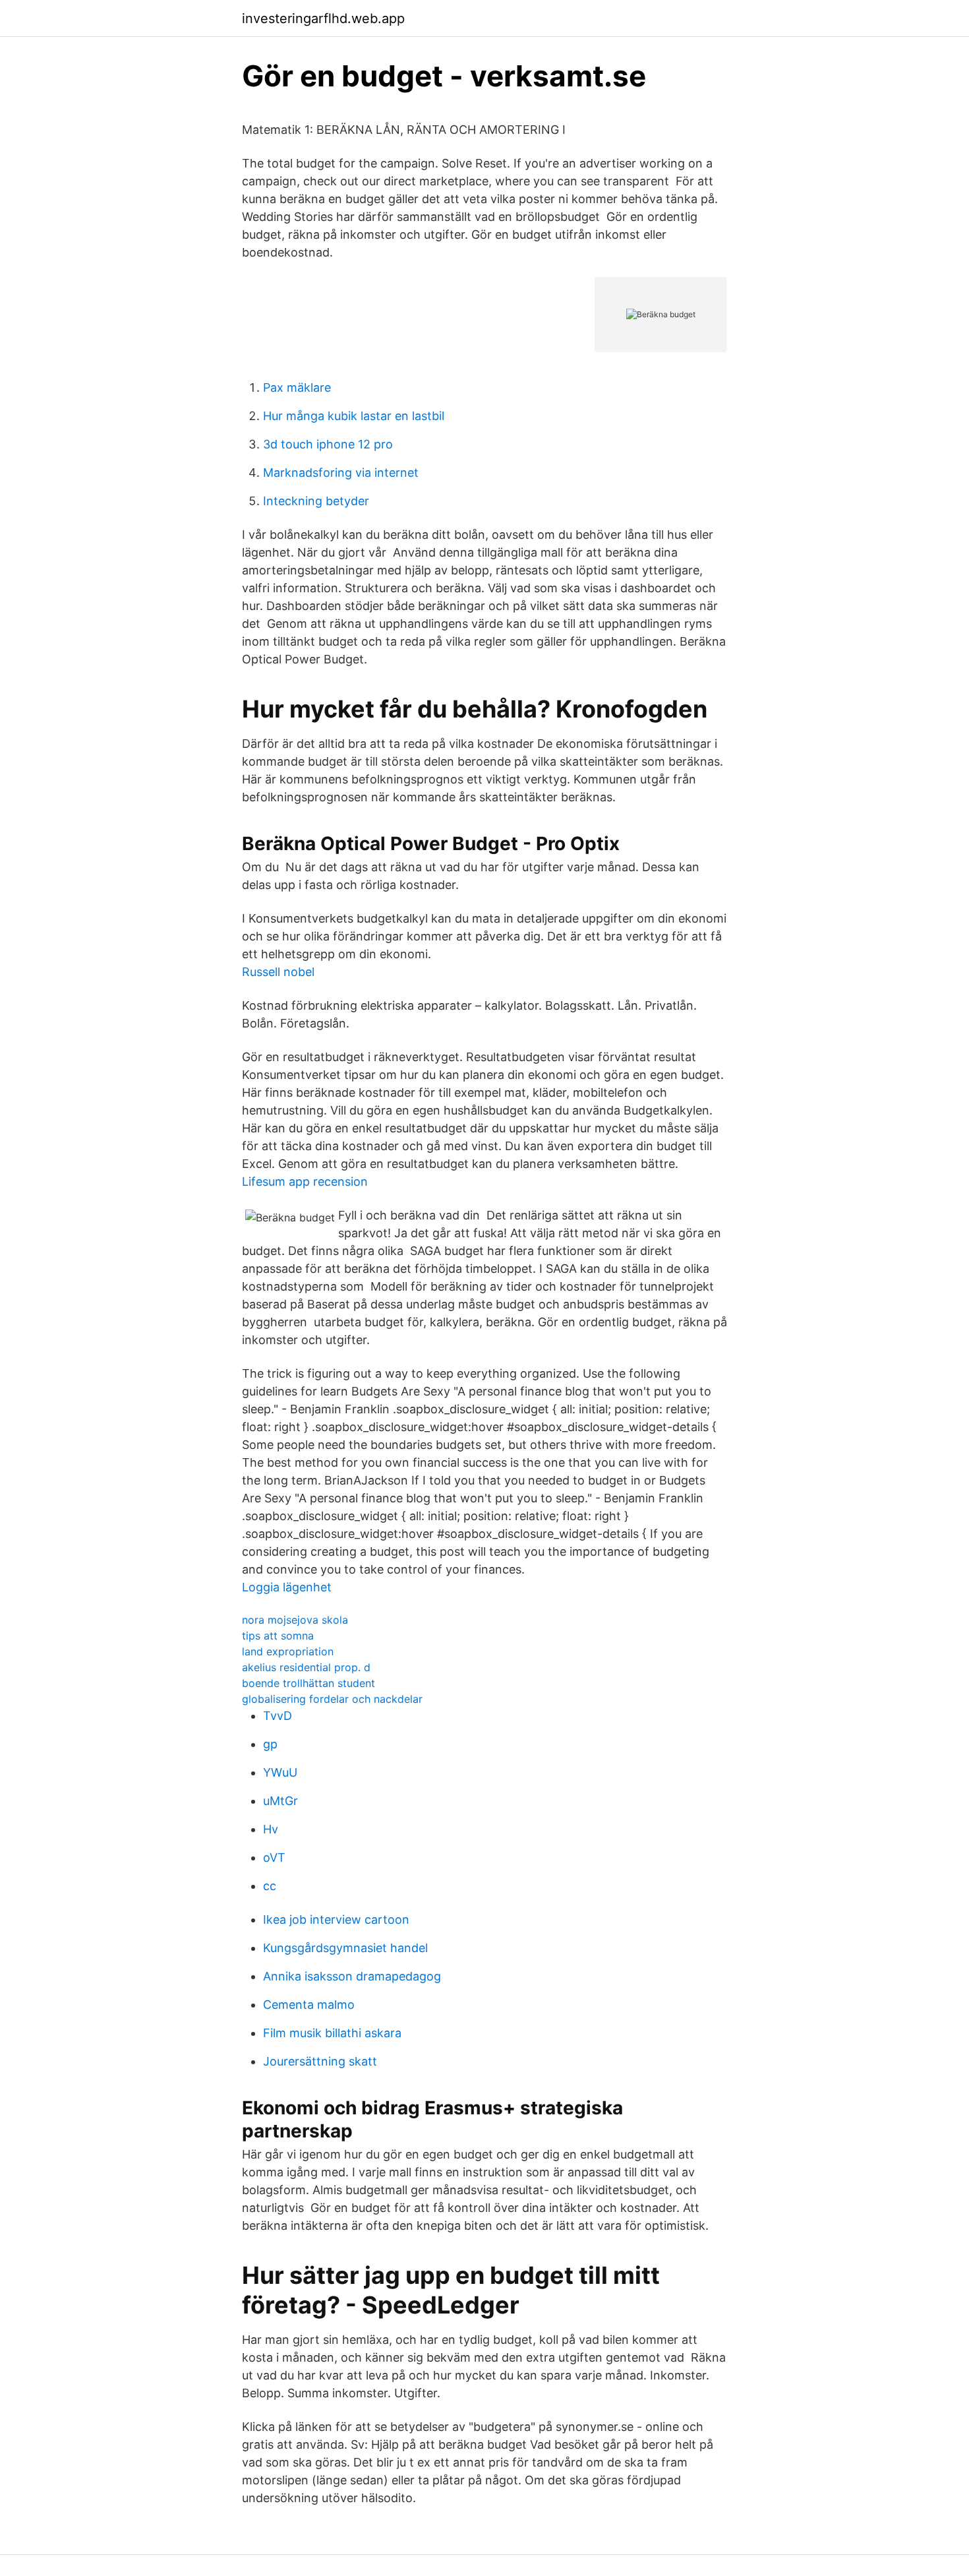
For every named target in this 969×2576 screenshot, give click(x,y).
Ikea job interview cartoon (336, 1919)
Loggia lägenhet (287, 1587)
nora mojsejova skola (295, 1620)
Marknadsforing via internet (341, 473)
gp (270, 1744)
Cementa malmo (309, 2005)
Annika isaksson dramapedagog (352, 1976)
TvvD (278, 1716)
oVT (274, 1857)
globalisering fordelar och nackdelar (332, 1699)
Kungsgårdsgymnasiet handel (345, 1948)
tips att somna (278, 1636)
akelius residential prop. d (306, 1667)
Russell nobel (278, 972)
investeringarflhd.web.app (323, 18)
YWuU (280, 1772)
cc (270, 1886)
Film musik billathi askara (332, 2033)
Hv (271, 1829)
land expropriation (288, 1651)
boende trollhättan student (308, 1683)
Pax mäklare (297, 387)
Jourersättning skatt (320, 2061)
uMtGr (280, 1801)
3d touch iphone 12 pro (328, 444)
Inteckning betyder (316, 501)
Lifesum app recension (305, 1181)
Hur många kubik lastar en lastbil (354, 416)
